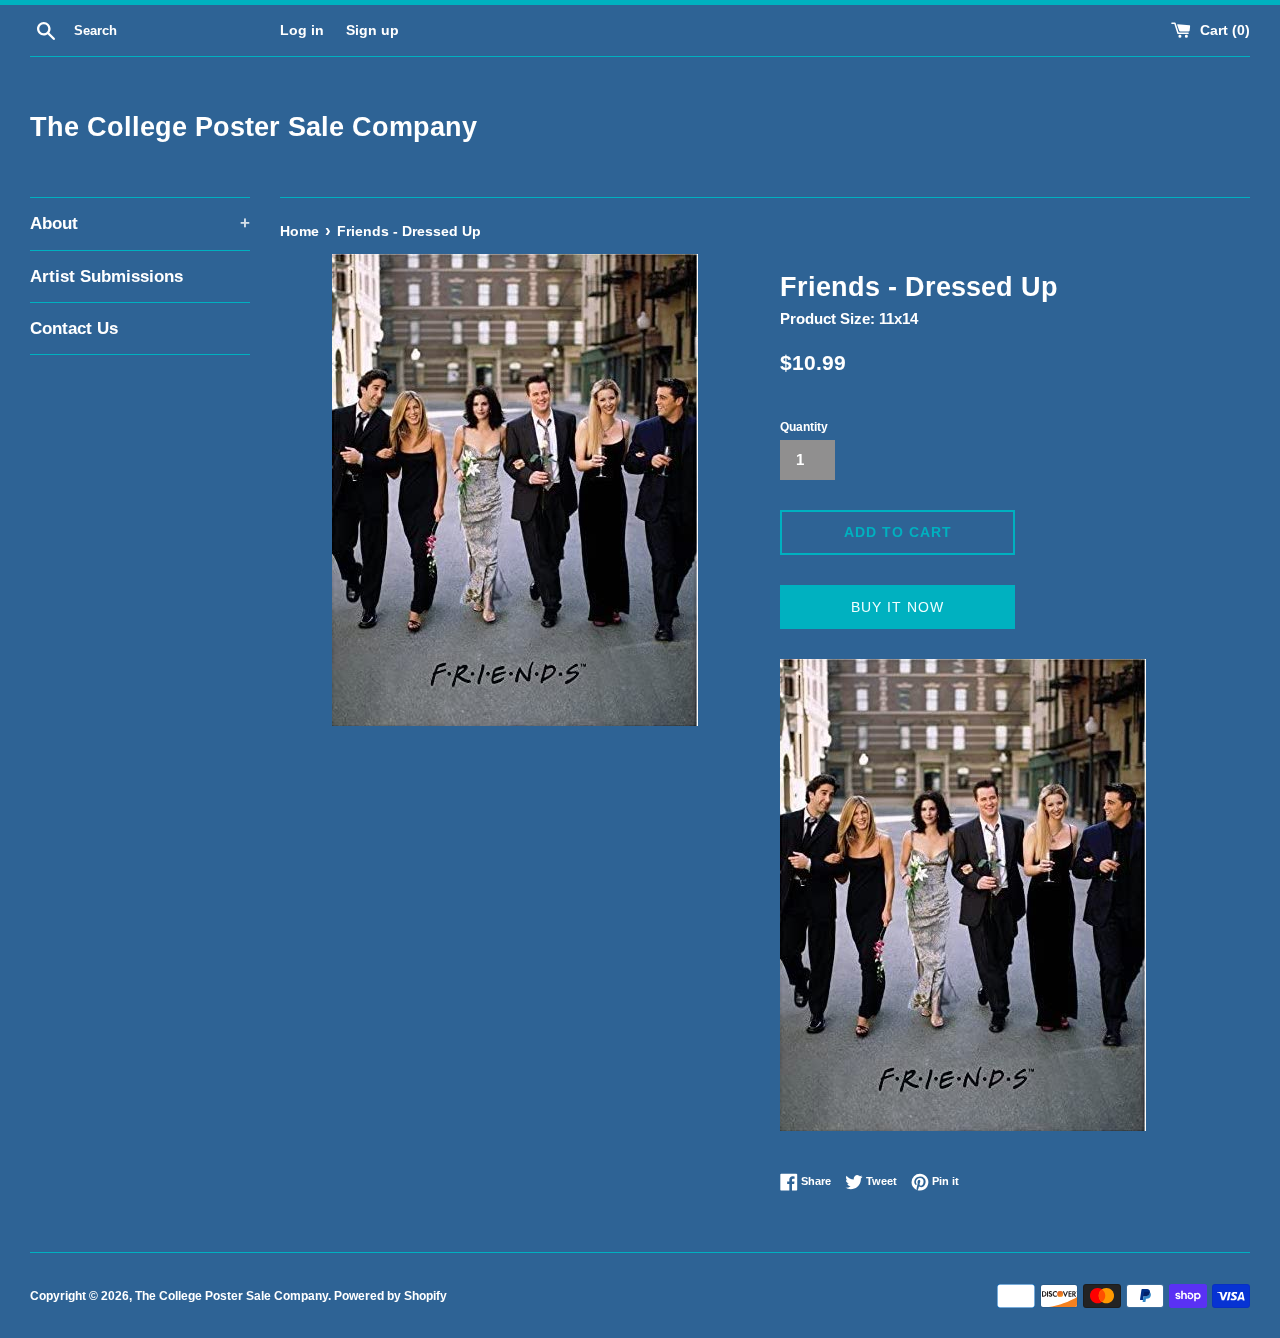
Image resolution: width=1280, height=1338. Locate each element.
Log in (302, 30)
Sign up (372, 30)
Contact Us (74, 328)
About (140, 223)
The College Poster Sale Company (253, 127)
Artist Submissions (106, 276)
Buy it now (897, 607)
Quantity (804, 427)
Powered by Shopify (390, 1296)
